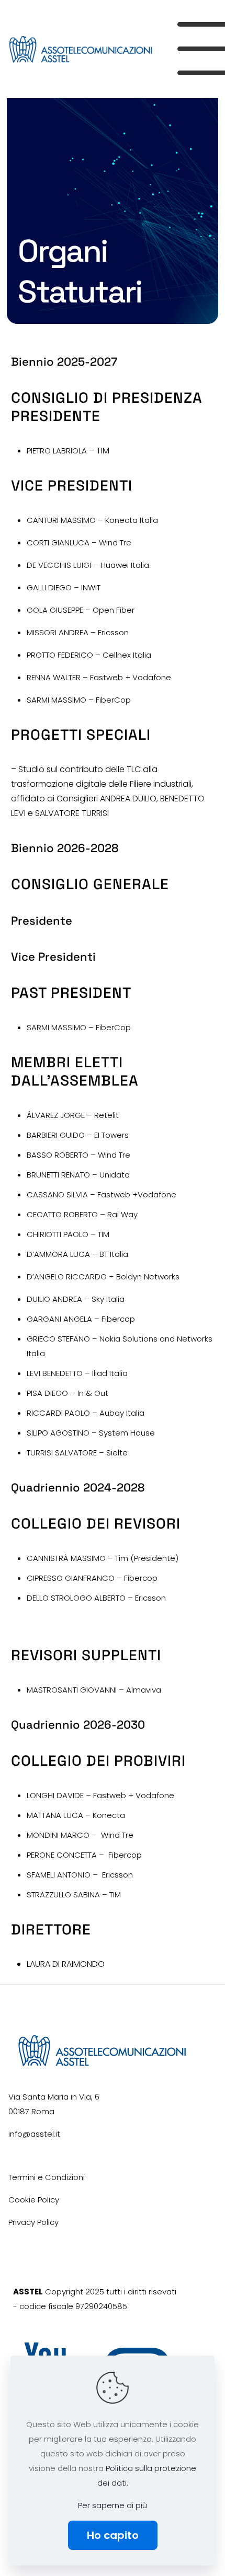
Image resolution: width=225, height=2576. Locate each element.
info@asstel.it (34, 2134)
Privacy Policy (33, 2222)
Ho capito (113, 2535)
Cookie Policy (34, 2200)
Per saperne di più (113, 2505)
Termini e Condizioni (47, 2177)
